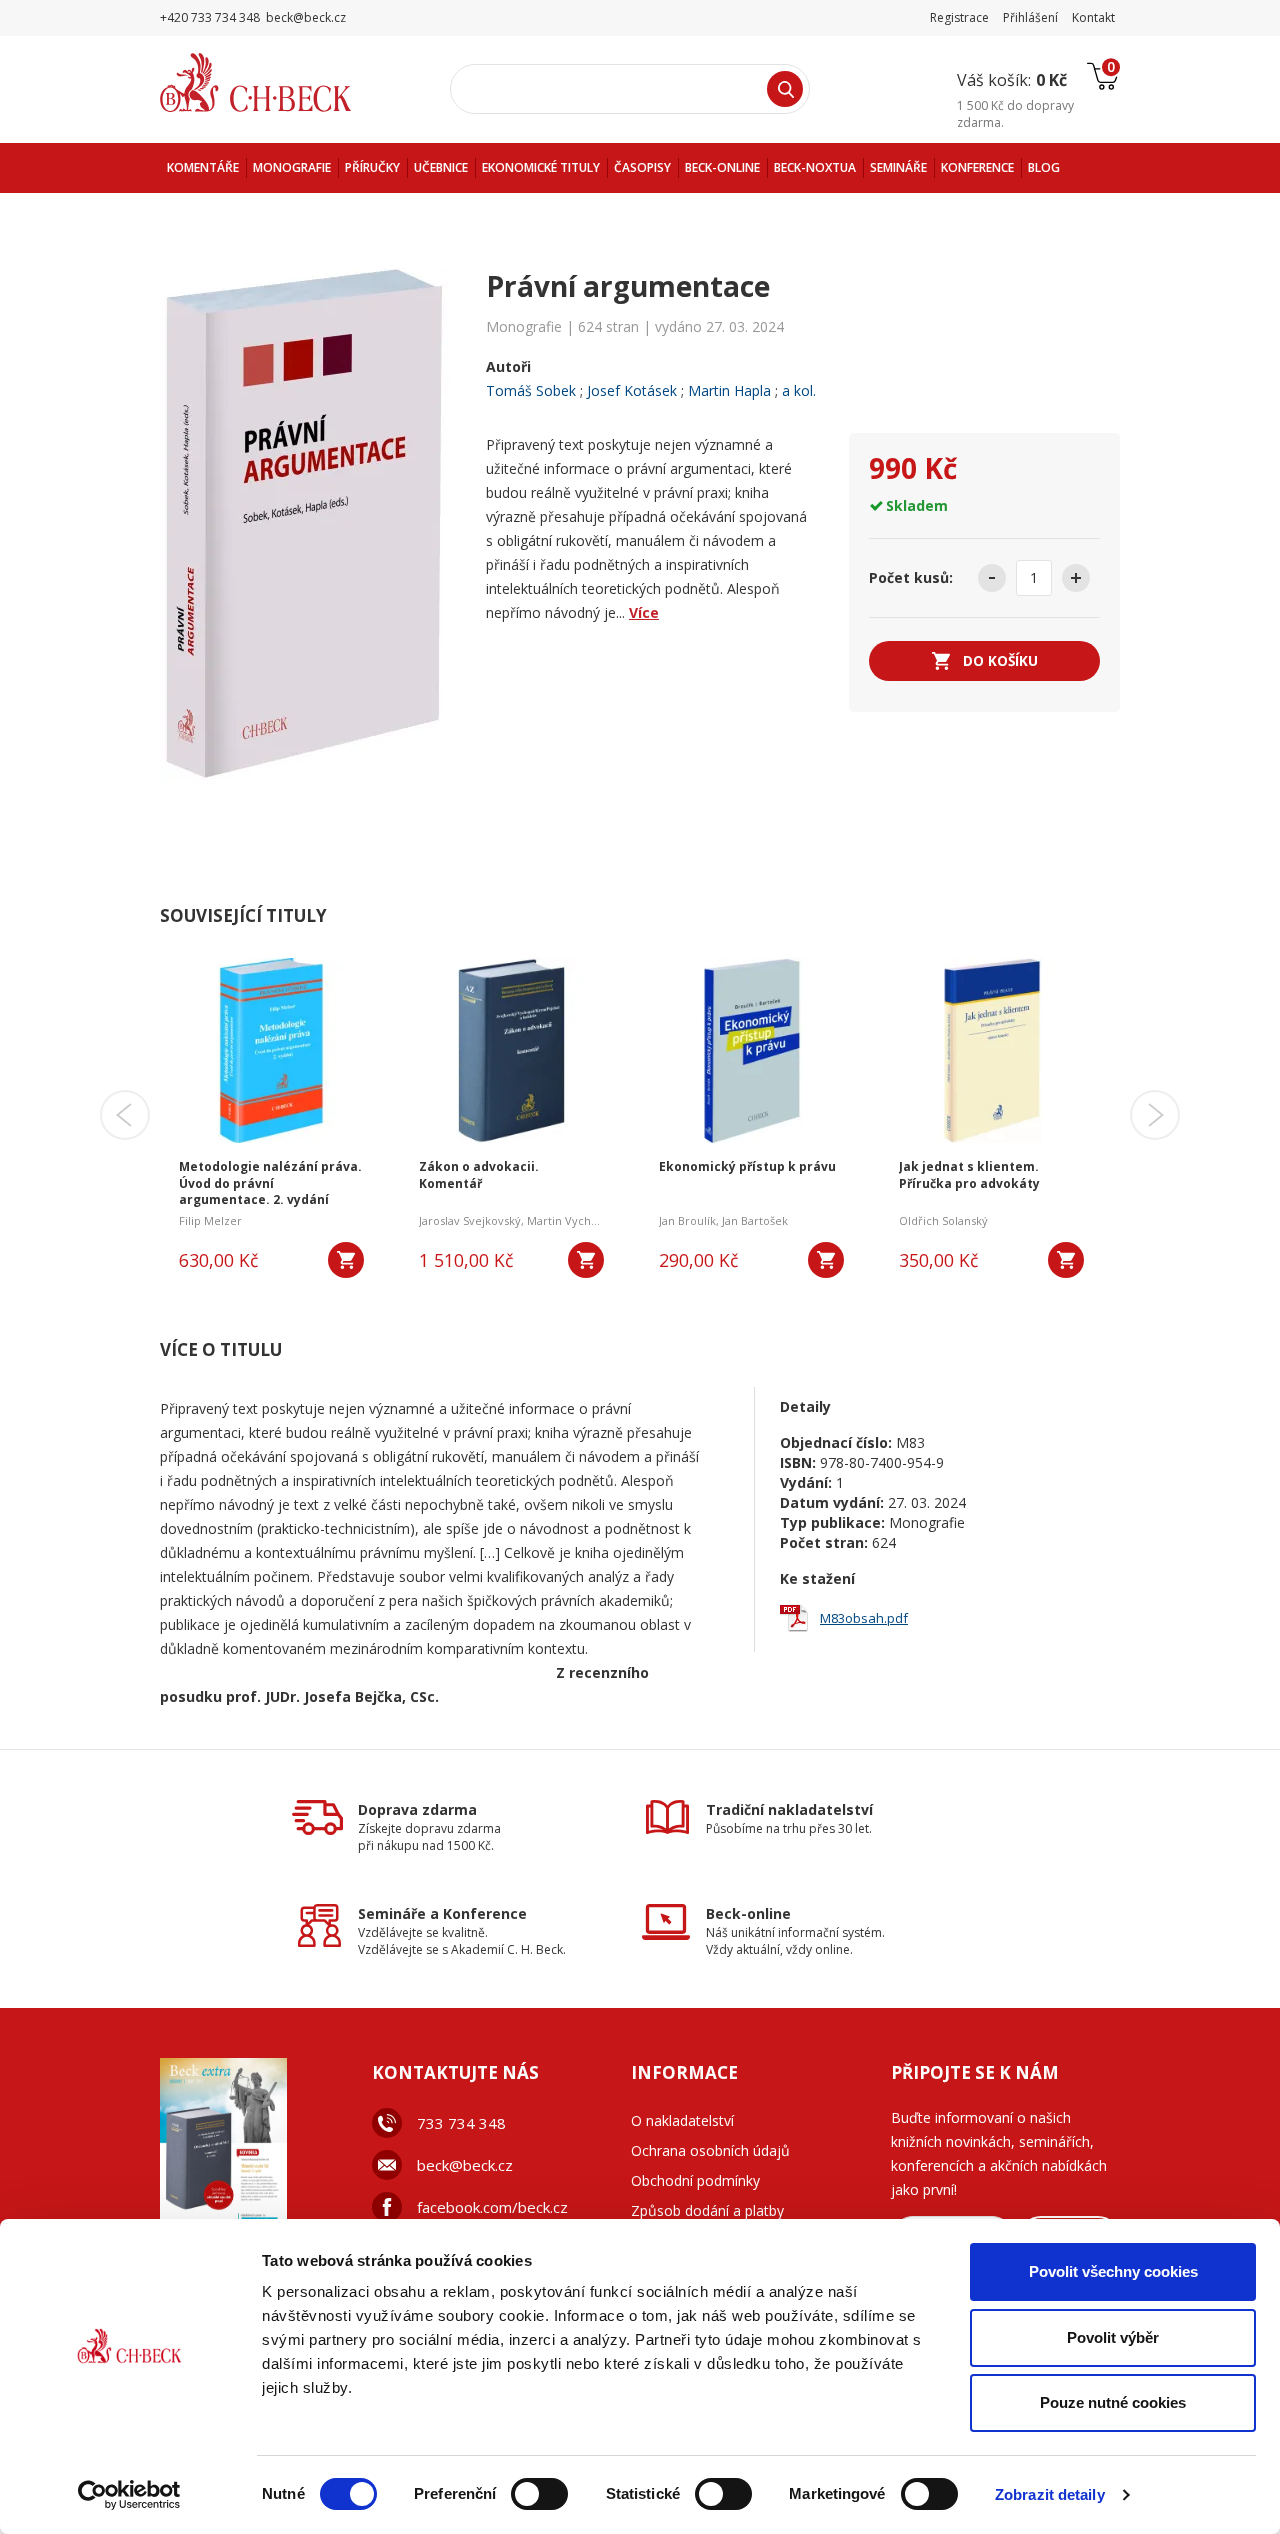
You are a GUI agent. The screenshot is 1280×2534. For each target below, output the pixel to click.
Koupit (346, 1260)
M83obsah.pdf (864, 1618)
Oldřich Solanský (943, 1220)
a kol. (799, 390)
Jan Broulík (687, 1220)
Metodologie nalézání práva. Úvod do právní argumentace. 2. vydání (270, 1184)
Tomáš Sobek (531, 390)
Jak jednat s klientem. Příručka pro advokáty (969, 1175)
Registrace (959, 17)
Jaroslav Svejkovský (470, 1220)
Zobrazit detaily (1050, 2494)
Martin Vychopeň (573, 1220)
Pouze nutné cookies (1113, 2402)
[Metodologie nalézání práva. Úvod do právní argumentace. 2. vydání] (271, 1048)
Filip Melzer (210, 1220)
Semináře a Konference (442, 1913)
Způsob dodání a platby (707, 2210)
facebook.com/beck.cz (492, 2207)
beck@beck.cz (465, 2165)
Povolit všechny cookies (1113, 2271)
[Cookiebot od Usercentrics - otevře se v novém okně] (129, 2495)
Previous (125, 1115)
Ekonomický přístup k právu (747, 1167)
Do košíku (1000, 660)
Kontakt (1093, 17)
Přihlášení (1030, 17)
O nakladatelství (682, 2120)
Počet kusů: (911, 577)
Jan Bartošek (755, 1220)
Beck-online (748, 1913)
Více (644, 612)
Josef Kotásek (632, 390)
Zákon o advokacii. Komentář (479, 1175)
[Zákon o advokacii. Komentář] (511, 1048)
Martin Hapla (729, 390)
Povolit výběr (1113, 2337)
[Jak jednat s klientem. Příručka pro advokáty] (991, 1048)
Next (1155, 1115)
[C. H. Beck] (283, 82)
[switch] (539, 2494)
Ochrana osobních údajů (710, 2150)
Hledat (785, 89)
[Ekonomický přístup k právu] (751, 1048)
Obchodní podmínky (695, 2180)
